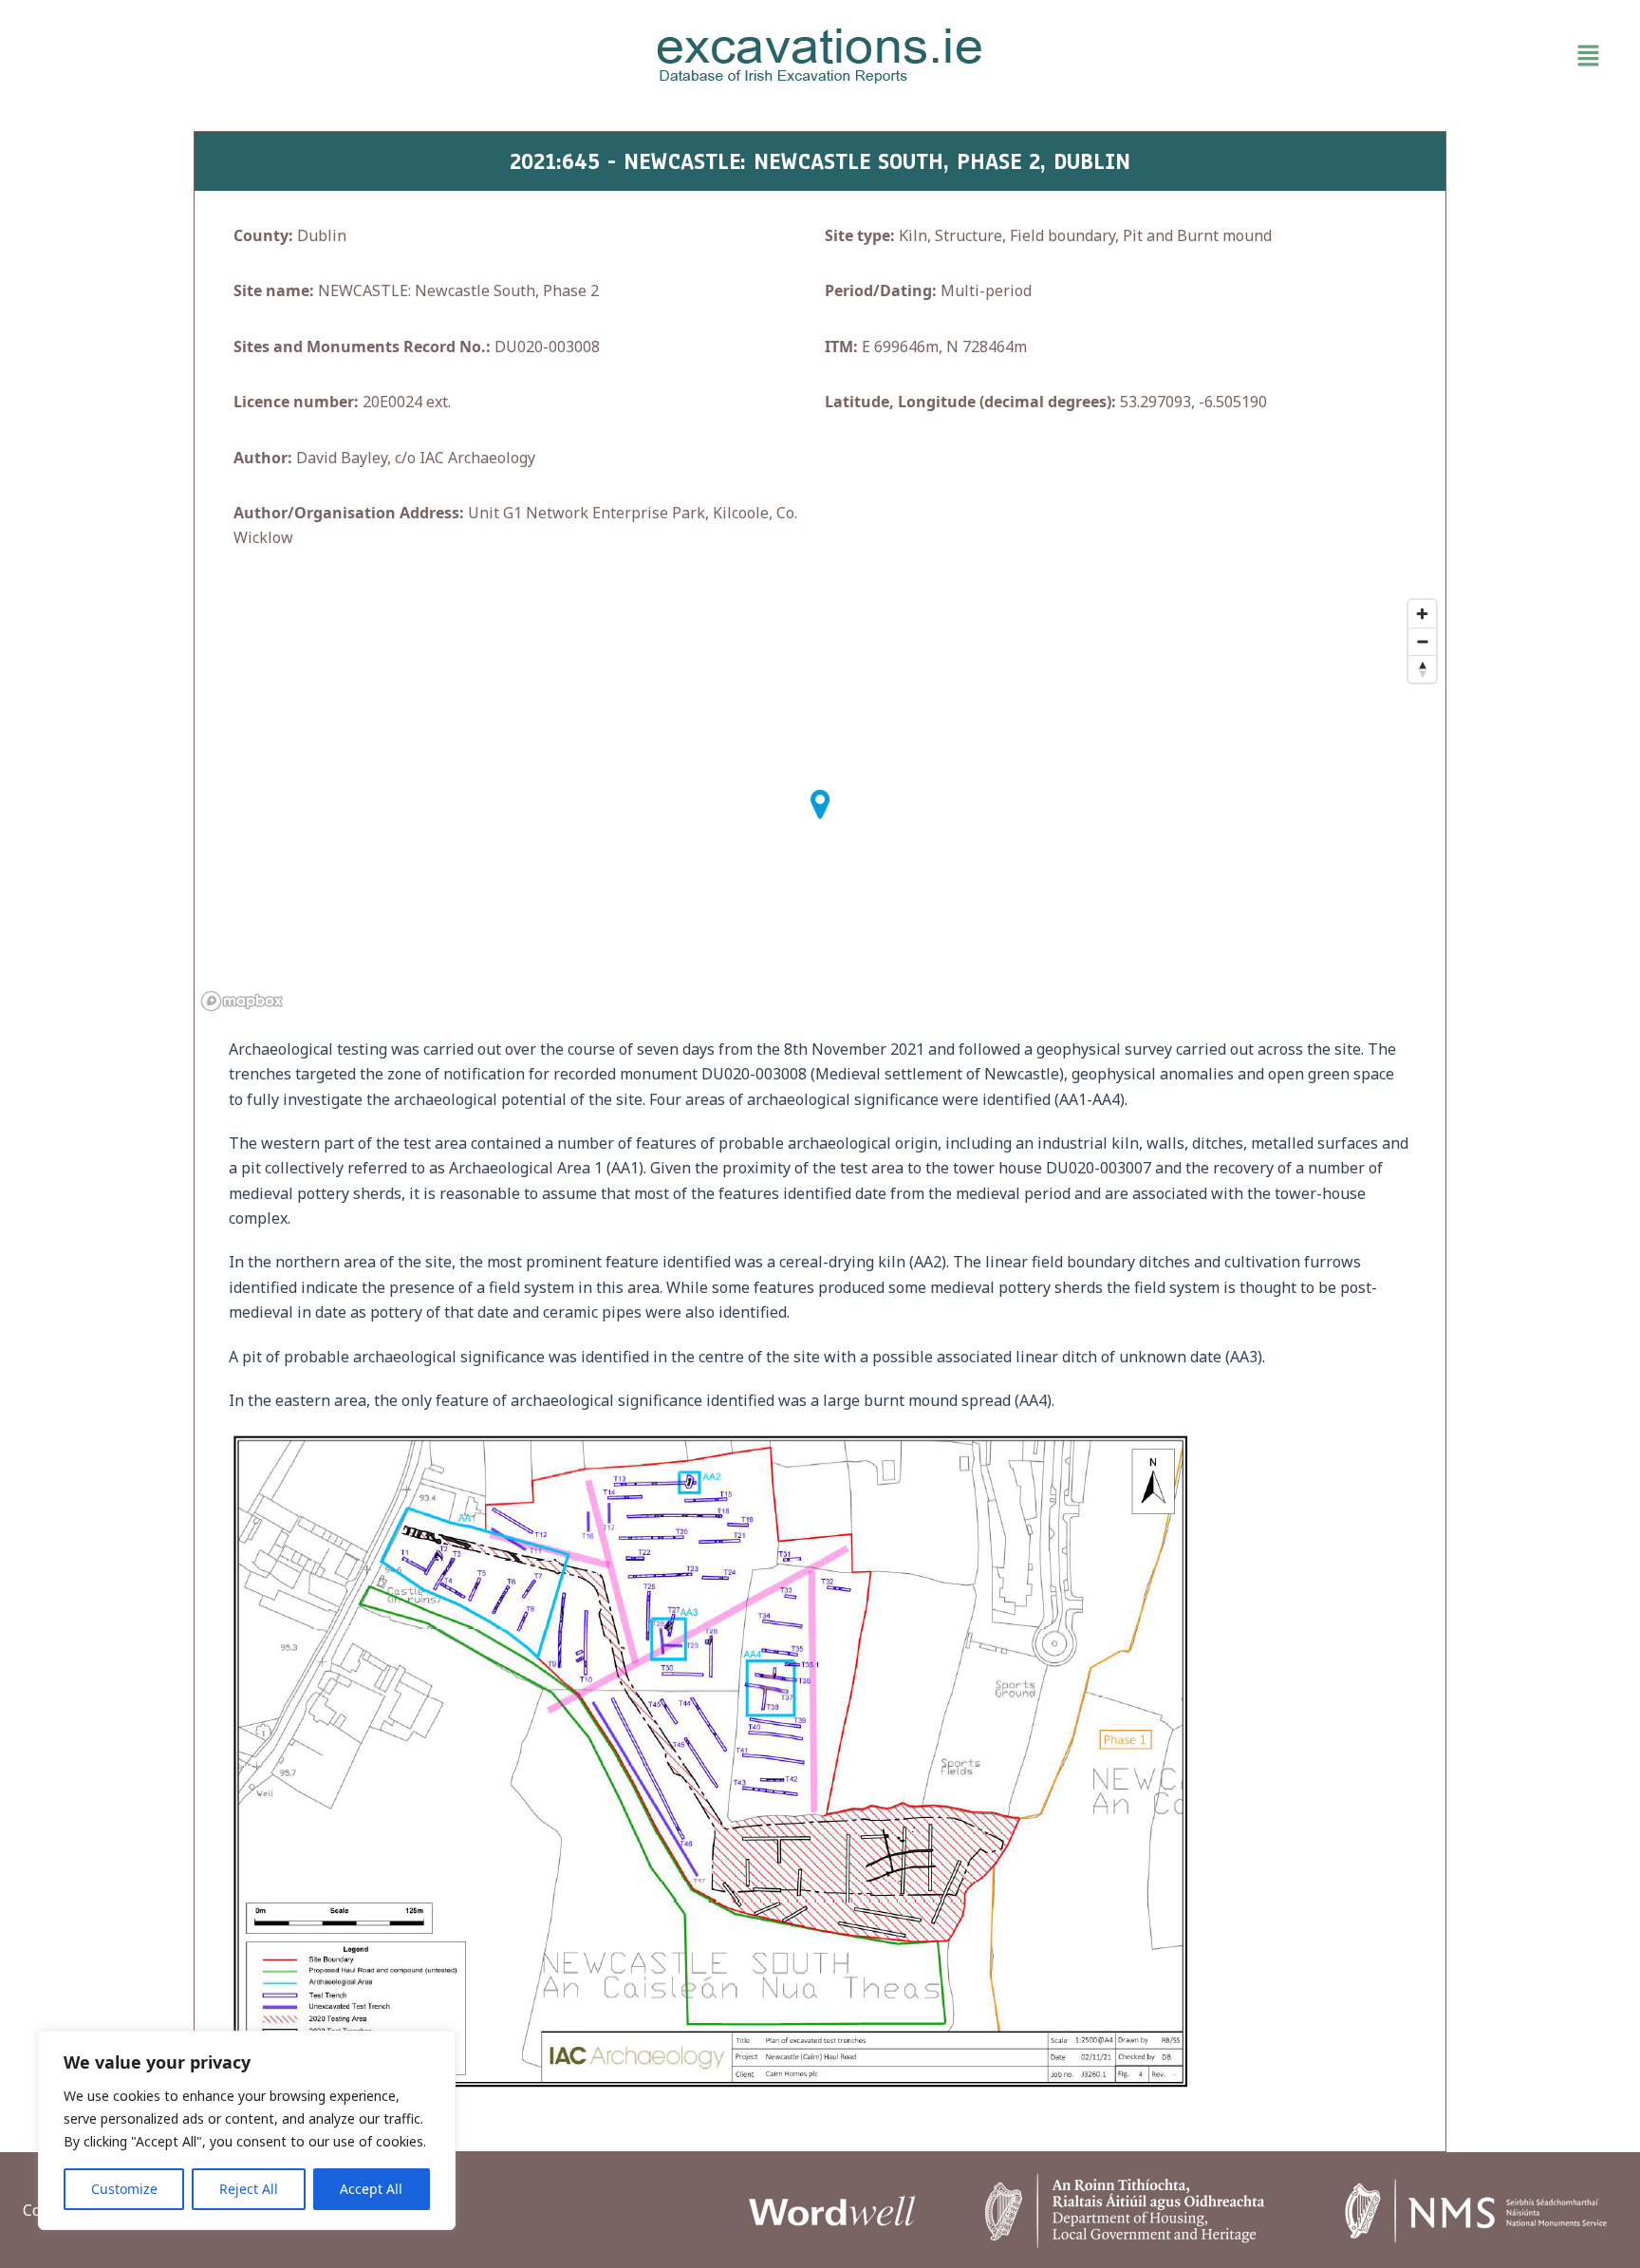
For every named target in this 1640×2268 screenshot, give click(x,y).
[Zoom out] (1422, 641)
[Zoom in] (1422, 614)
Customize (124, 2189)
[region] (247, 2130)
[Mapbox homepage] (242, 1001)
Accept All (371, 2189)
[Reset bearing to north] (1422, 669)
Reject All (249, 2189)
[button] (1351, 56)
